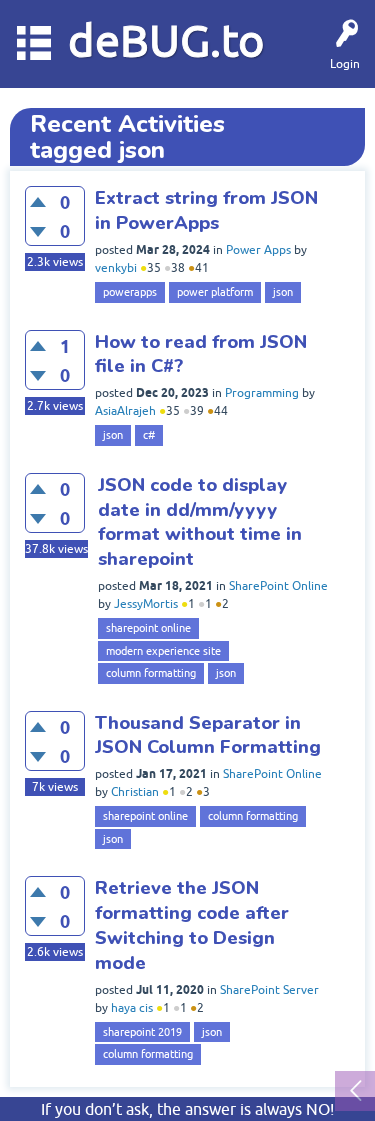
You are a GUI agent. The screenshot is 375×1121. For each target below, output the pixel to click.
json (283, 292)
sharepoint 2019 (142, 1032)
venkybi (116, 268)
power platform (215, 292)
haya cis (132, 1008)
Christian (135, 792)
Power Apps (258, 250)
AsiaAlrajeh (125, 411)
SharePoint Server (269, 990)
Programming (262, 393)
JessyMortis (146, 604)
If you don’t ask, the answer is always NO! (187, 1109)
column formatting (151, 673)
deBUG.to (166, 40)
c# (149, 435)
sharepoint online (148, 628)
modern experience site (163, 651)
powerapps (130, 292)
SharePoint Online (278, 586)
